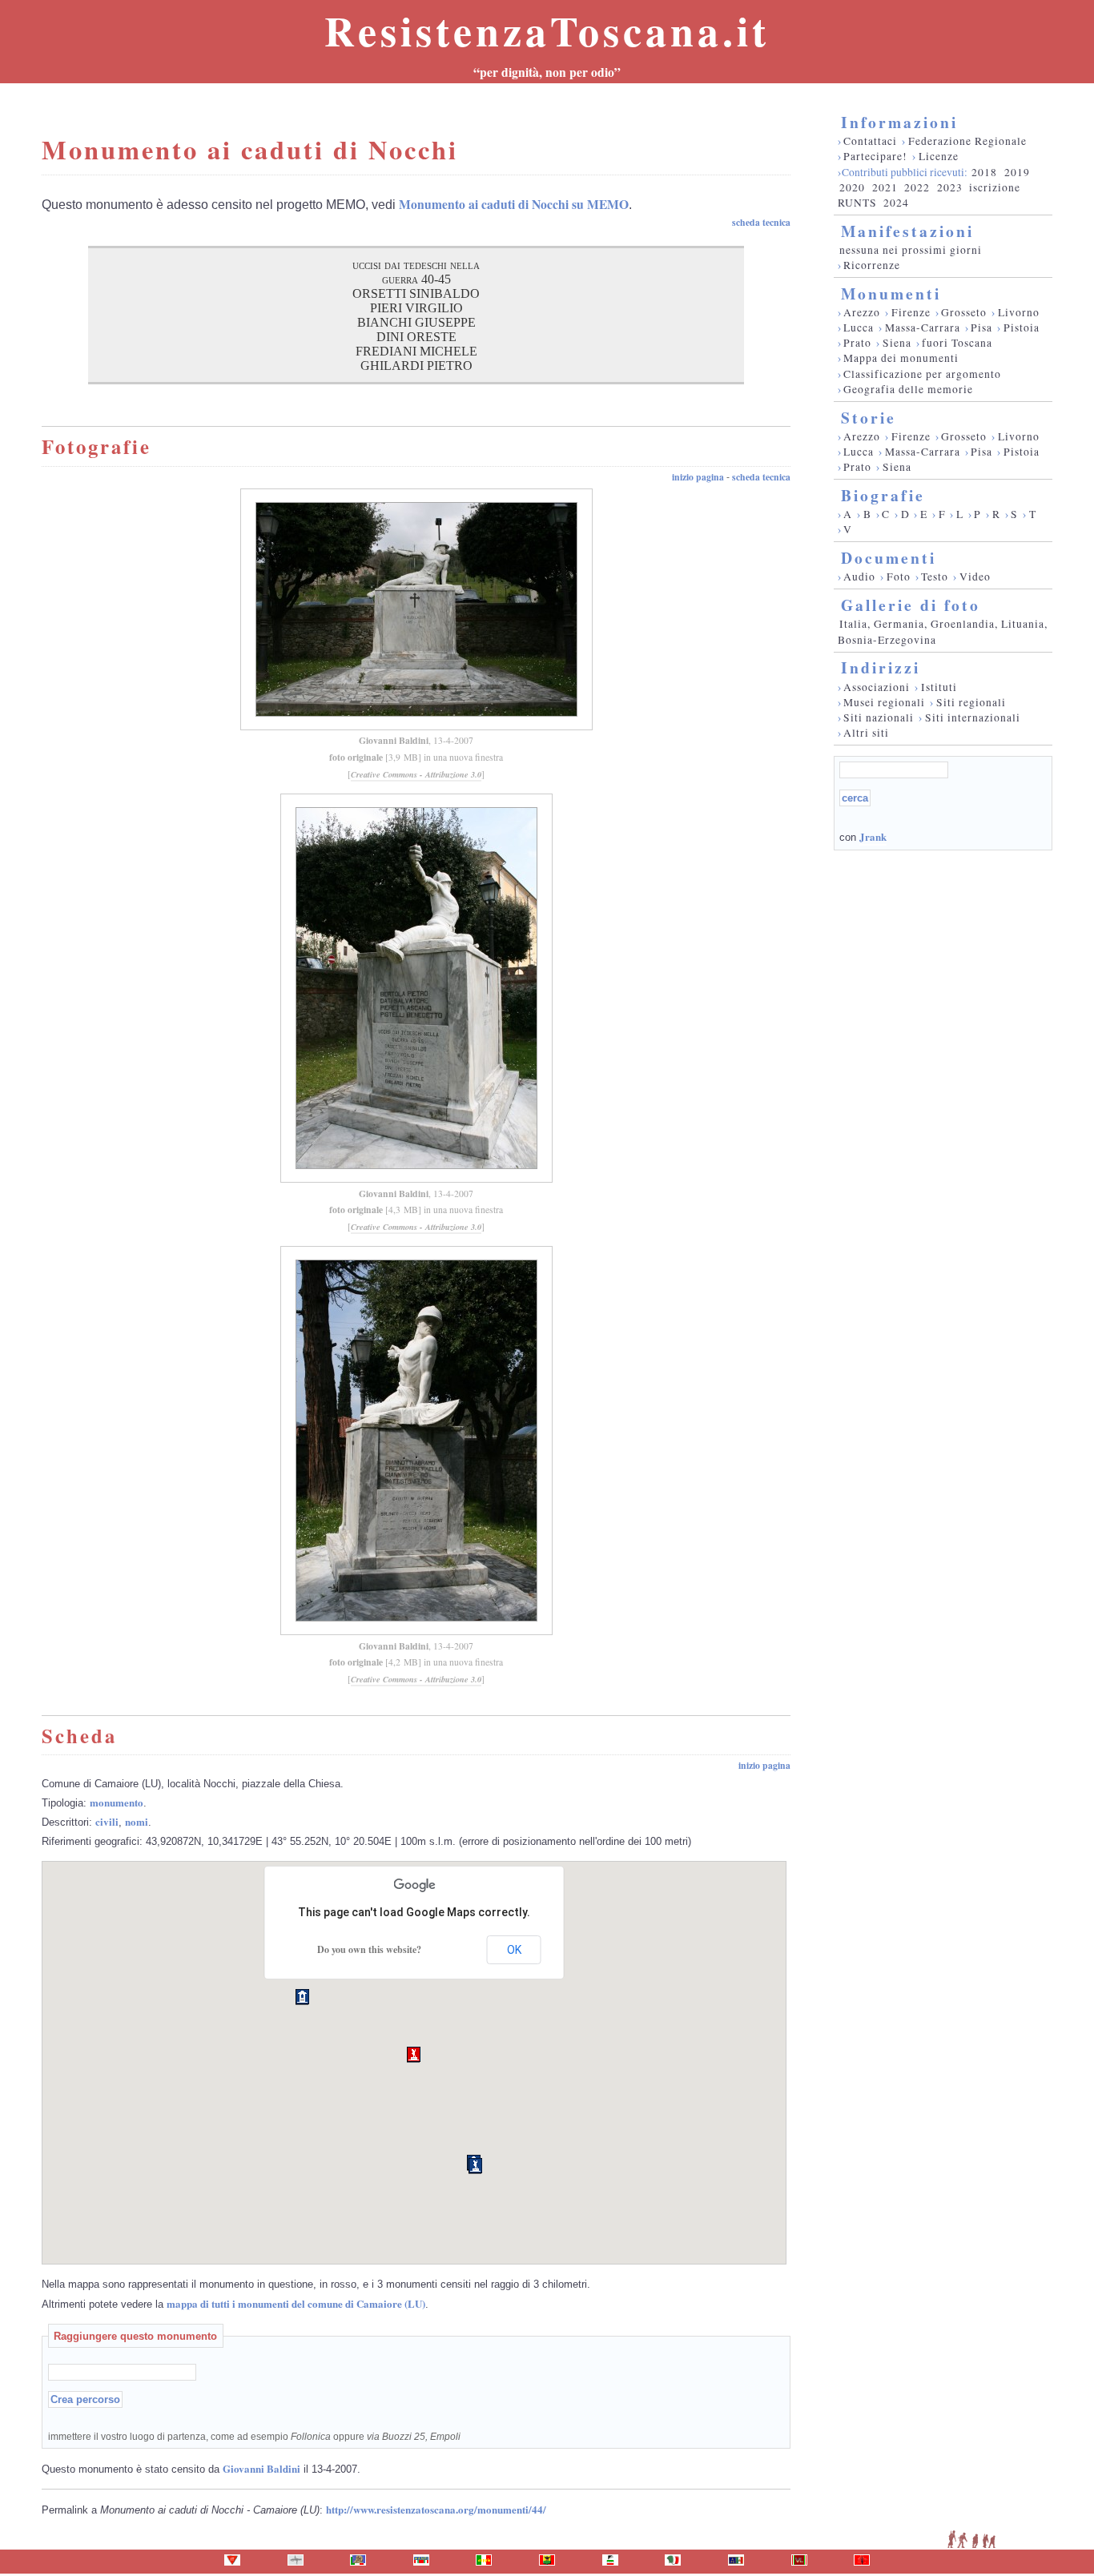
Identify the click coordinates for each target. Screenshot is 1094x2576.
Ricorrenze (872, 265)
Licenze (939, 156)
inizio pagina (698, 477)
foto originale (356, 757)
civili (107, 1821)
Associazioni (877, 687)
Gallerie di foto (911, 605)
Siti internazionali (973, 717)
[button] (414, 2055)
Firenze (911, 312)
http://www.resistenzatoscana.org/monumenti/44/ (436, 2509)
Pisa (981, 328)
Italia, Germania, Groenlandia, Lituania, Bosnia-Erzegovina (943, 631)
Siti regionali (971, 702)
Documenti (889, 558)
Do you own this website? (369, 1949)
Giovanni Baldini (394, 740)
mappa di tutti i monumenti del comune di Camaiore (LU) (296, 2303)
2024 (896, 203)
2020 (852, 187)
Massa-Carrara (923, 328)
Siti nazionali (879, 717)
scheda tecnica (761, 222)
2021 (885, 187)
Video (975, 577)
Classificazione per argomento (922, 374)
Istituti (939, 687)
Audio (859, 577)
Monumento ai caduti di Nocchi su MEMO (514, 204)
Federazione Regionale (967, 141)
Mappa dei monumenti (901, 358)
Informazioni (899, 122)
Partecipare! (875, 156)
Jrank (873, 836)
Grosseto (964, 312)
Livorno (1019, 312)
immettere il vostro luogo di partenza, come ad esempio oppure (254, 2436)
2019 (1017, 172)
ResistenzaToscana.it (547, 30)
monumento (117, 1802)
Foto (899, 577)
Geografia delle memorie (908, 389)
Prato (857, 343)
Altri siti (866, 733)
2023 (950, 187)
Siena (897, 343)
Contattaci (870, 141)
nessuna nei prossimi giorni (911, 250)
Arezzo (862, 312)
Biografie (883, 495)
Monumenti (891, 293)
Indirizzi (881, 667)
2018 (984, 172)
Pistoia (1022, 328)
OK (514, 1950)
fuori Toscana (957, 343)
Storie (869, 418)
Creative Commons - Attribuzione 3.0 (416, 774)
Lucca (859, 328)
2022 (917, 187)
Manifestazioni (907, 231)
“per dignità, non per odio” (547, 72)
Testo (935, 577)
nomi (137, 1821)
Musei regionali (884, 702)
